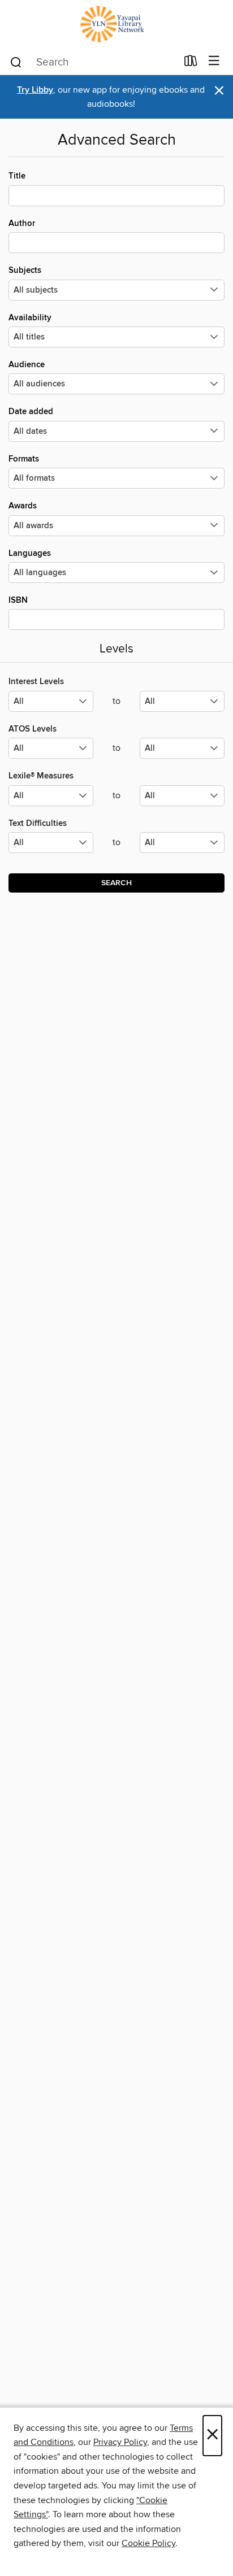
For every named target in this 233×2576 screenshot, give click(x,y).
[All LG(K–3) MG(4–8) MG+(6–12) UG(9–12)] (51, 706)
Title (17, 176)
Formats (24, 459)
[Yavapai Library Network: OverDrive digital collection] (116, 24)
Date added (31, 412)
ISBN (18, 600)
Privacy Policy (120, 2442)
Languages (30, 553)
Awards (23, 506)
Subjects (25, 270)
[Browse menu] (214, 61)
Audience (27, 365)
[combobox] (93, 62)
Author (22, 223)
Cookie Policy (148, 2543)
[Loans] (191, 63)
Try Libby (35, 90)
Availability (30, 318)
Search (116, 883)
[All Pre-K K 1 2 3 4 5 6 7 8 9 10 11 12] (51, 847)
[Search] (16, 62)
